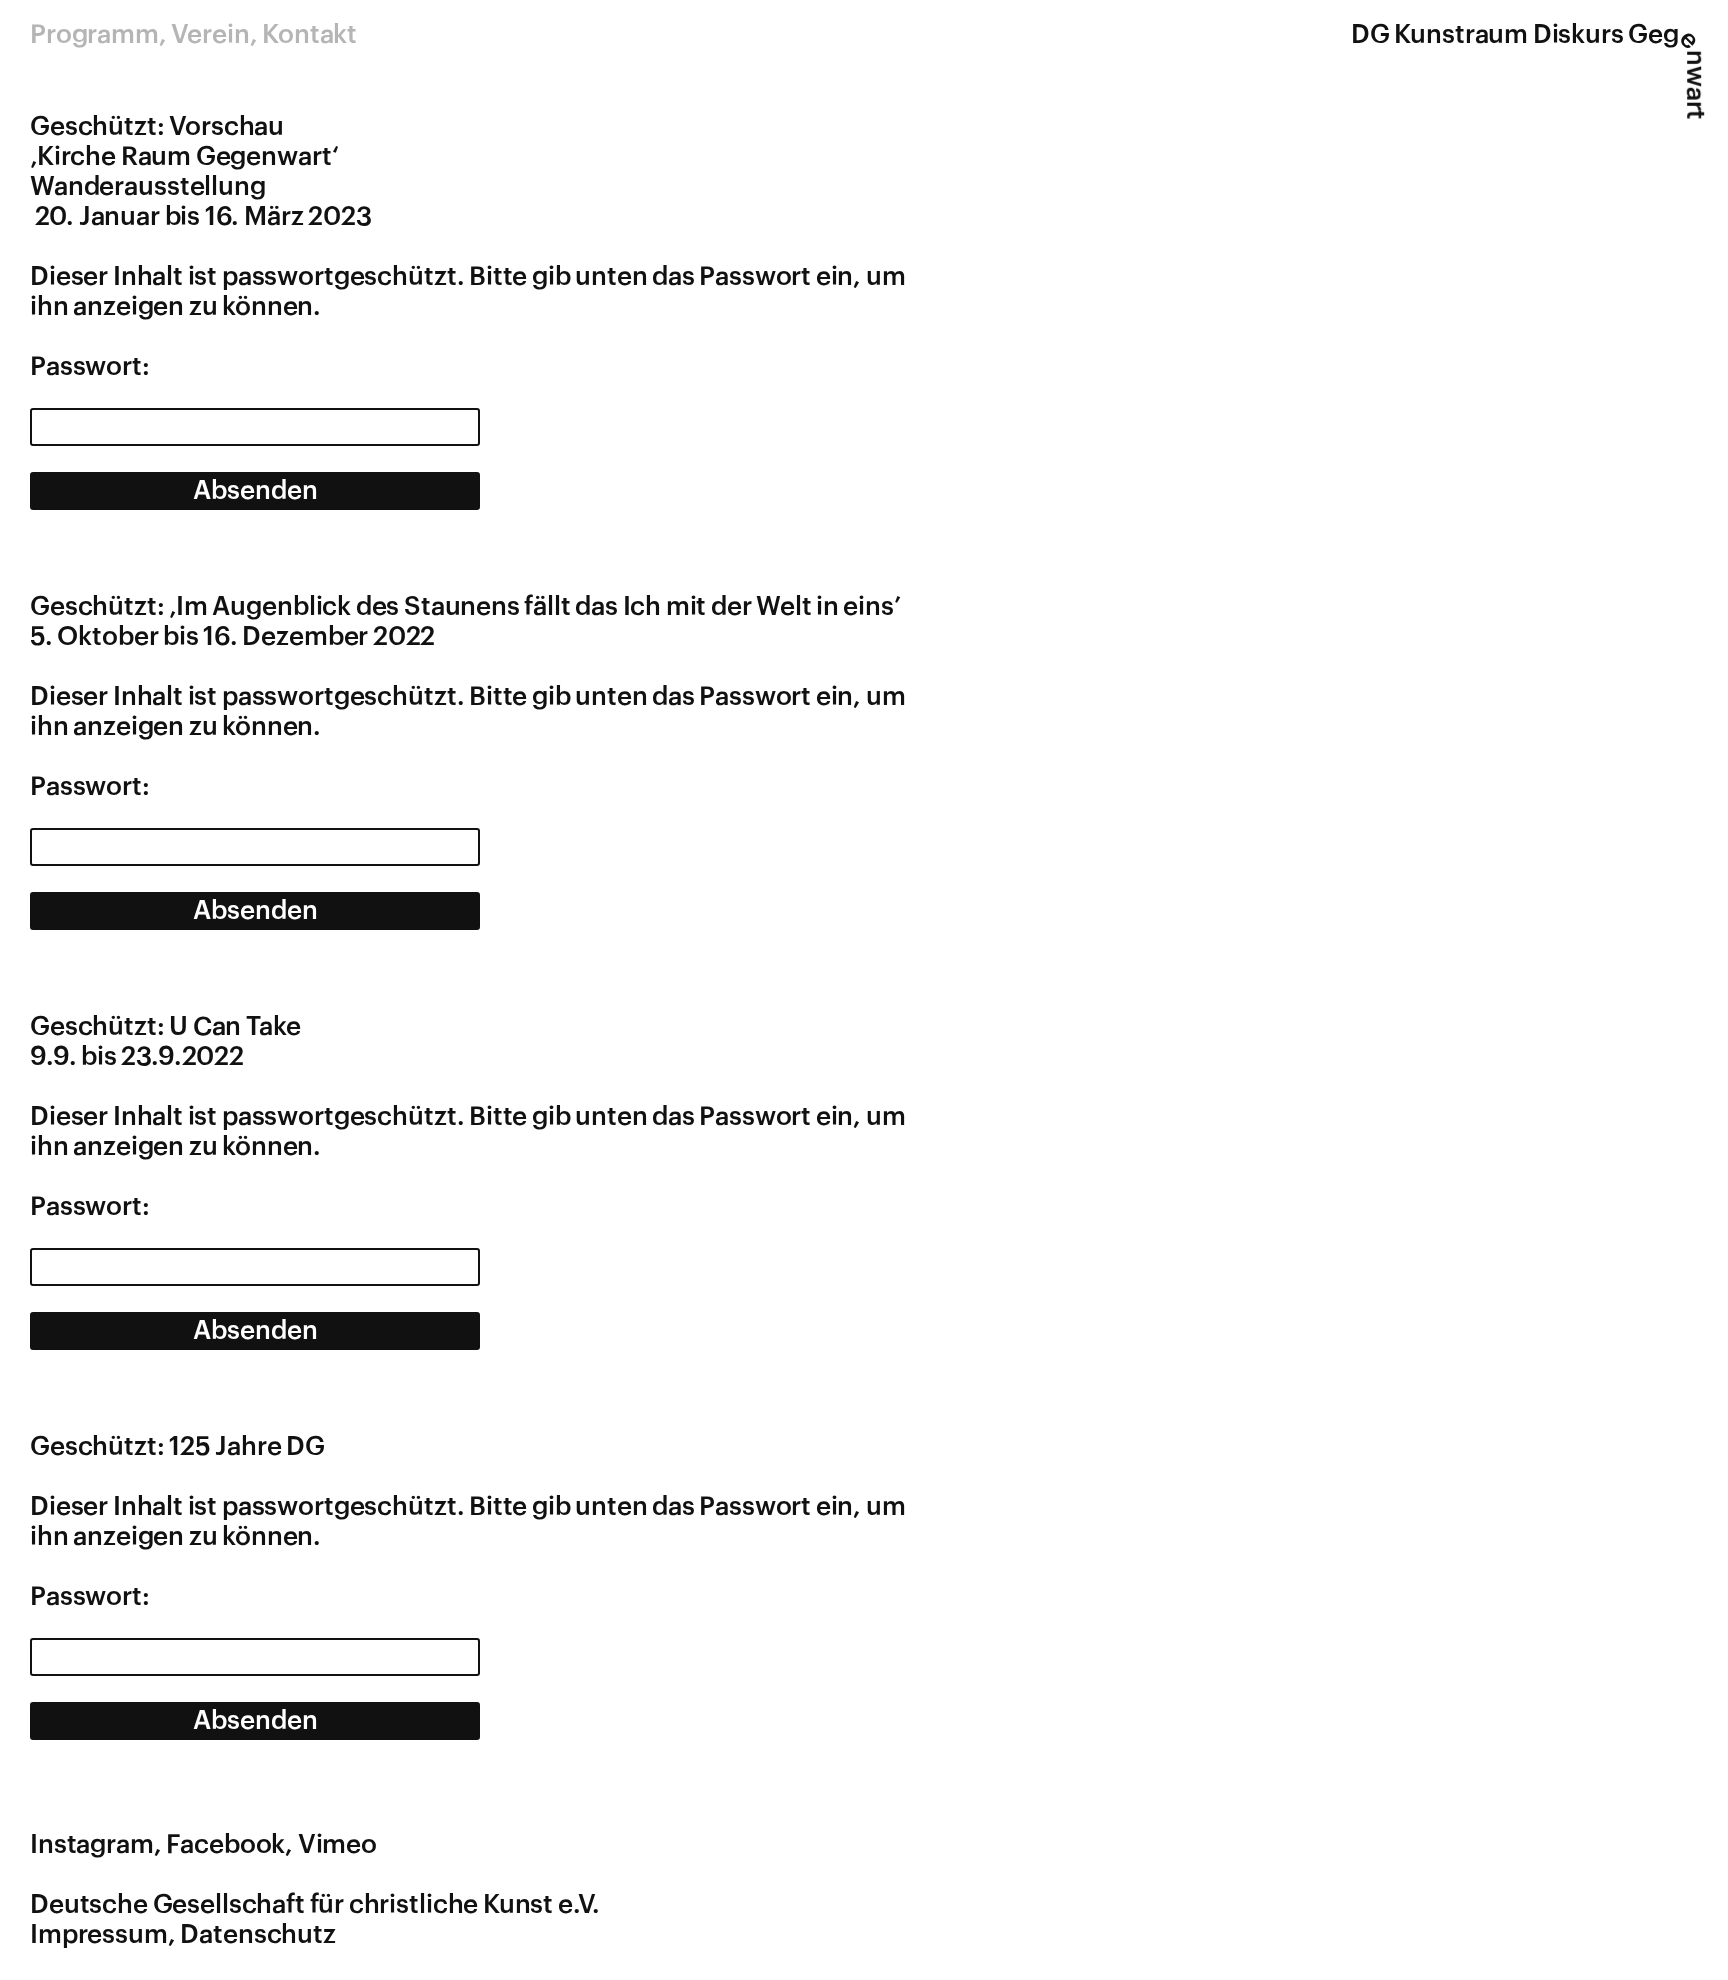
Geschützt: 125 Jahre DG (177, 1447)
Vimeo (337, 1845)
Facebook (225, 1845)
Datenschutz (258, 1935)
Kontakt (309, 35)
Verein (210, 35)
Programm (94, 35)
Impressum (99, 1935)
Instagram (92, 1845)
